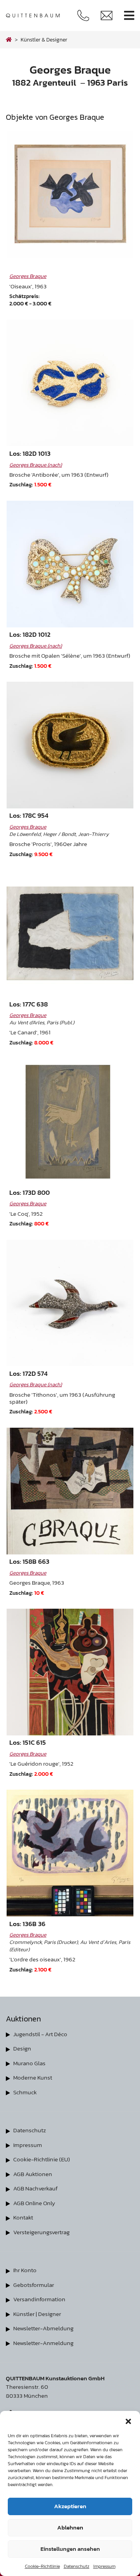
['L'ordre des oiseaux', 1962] (70, 1853)
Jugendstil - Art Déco (40, 2034)
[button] (128, 2421)
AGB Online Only (34, 2203)
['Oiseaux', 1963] (70, 195)
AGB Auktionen (33, 2174)
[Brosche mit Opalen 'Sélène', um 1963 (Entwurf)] (70, 564)
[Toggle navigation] (129, 16)
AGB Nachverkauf (35, 2188)
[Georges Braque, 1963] (70, 1491)
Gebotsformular (34, 2285)
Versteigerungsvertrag (41, 2232)
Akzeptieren (70, 2506)
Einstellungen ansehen (70, 2549)
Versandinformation (39, 2299)
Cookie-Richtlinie (42, 2566)
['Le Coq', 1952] (70, 1122)
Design (22, 2048)
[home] (9, 40)
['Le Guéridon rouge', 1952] (70, 1672)
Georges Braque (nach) (36, 465)
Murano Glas (29, 2063)
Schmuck (25, 2092)
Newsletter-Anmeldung (43, 2343)
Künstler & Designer (44, 40)
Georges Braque (28, 276)
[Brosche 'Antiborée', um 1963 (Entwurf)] (70, 383)
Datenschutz (77, 2566)
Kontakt (23, 2217)
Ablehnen (70, 2527)
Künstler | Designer (37, 2314)
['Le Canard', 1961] (70, 933)
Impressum (104, 2566)
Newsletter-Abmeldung (43, 2328)
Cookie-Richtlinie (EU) (42, 2159)
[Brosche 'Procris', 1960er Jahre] (70, 745)
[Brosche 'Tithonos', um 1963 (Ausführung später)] (70, 1303)
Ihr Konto (25, 2270)
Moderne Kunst (33, 2077)
